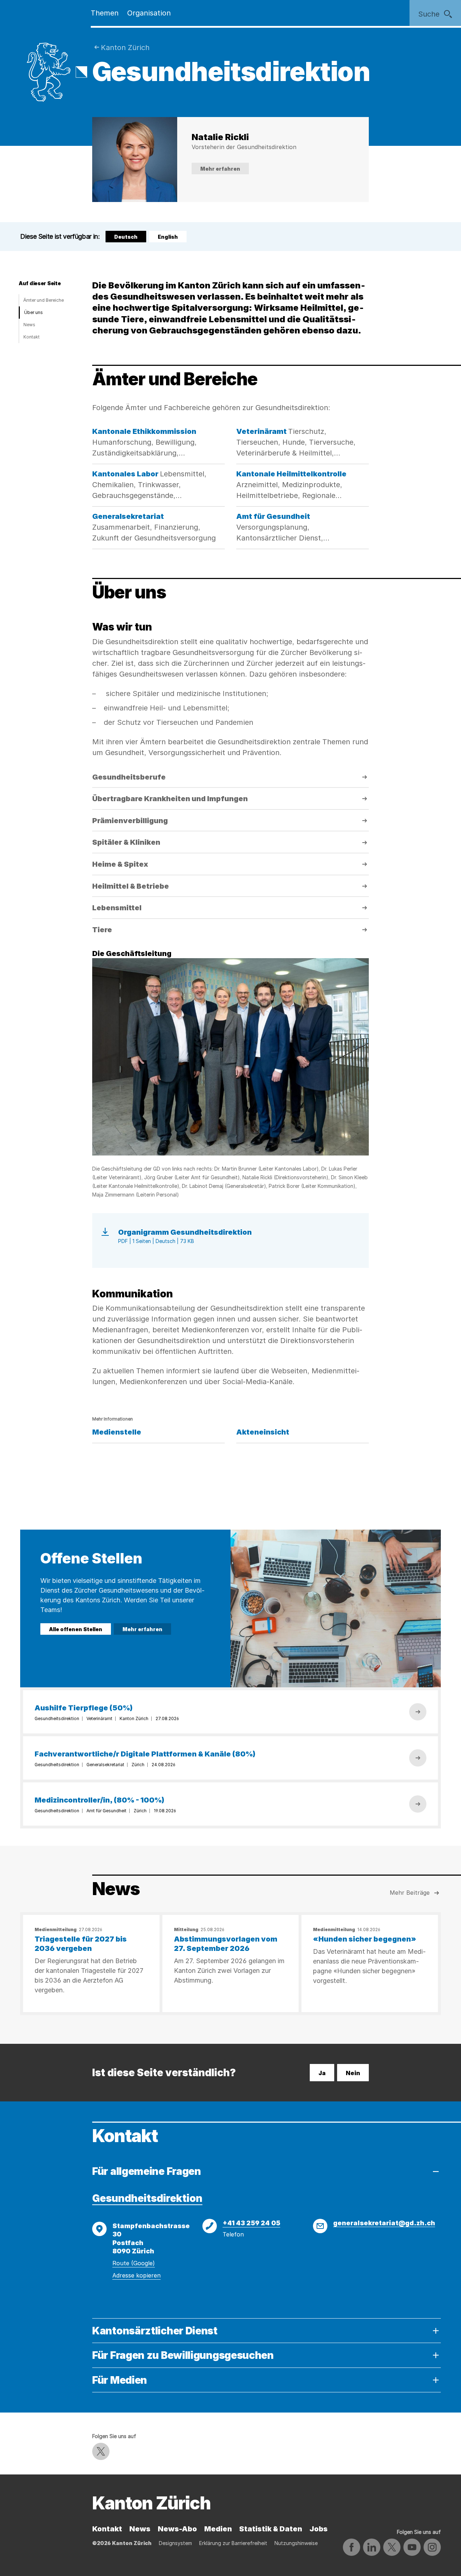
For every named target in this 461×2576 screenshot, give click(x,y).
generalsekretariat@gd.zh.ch (384, 2223)
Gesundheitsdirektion (147, 2198)
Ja (322, 2073)
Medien (218, 2529)
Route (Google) (134, 2263)
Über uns (33, 312)
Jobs (319, 2529)
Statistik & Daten (271, 2529)
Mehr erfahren (220, 169)
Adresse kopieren (136, 2275)
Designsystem (175, 2543)
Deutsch (127, 238)
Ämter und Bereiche (44, 300)
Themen (105, 13)
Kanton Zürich (125, 48)
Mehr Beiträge (410, 1893)
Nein (353, 2073)
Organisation (149, 13)
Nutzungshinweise (296, 2543)
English (168, 237)
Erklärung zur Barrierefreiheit (233, 2543)
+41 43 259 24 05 (251, 2223)
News (29, 325)
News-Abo (177, 2529)
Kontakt (32, 337)
